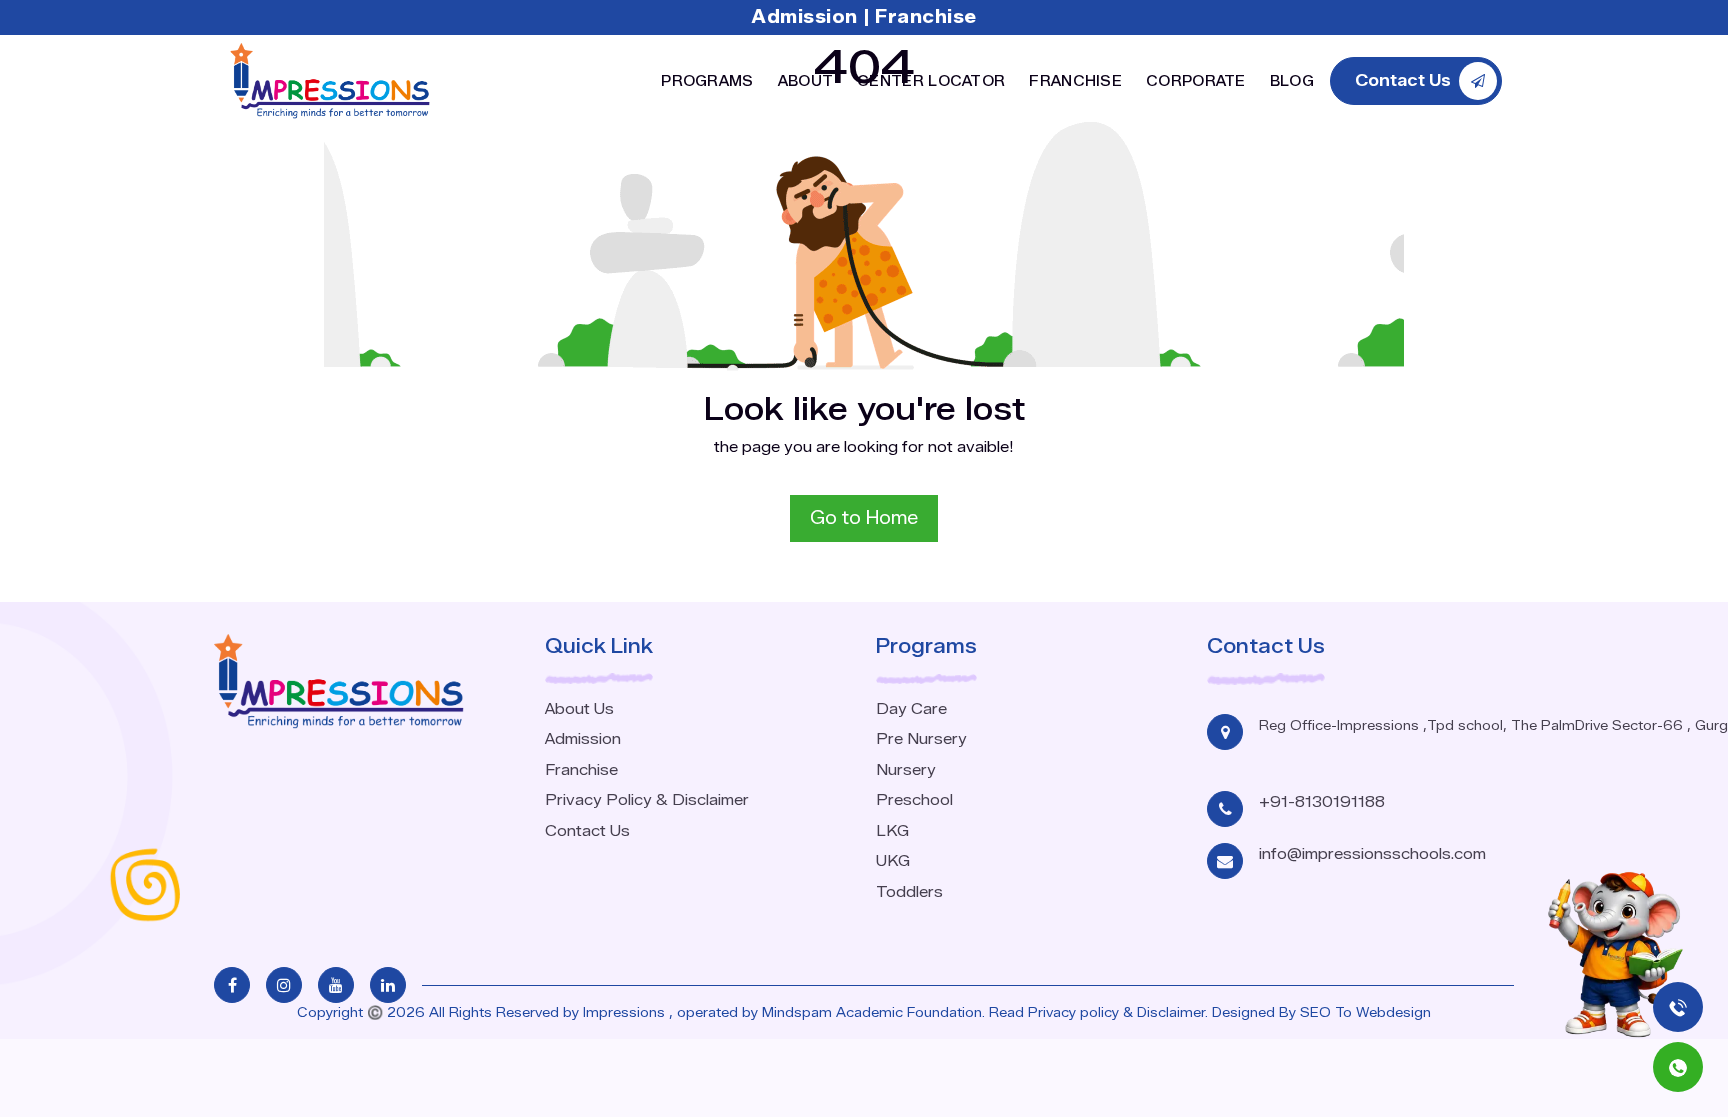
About (806, 81)
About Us (579, 709)
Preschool (914, 800)
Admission (807, 17)
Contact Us (587, 831)
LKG (892, 831)
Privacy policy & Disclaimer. (1118, 1012)
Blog (1292, 81)
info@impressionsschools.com (1372, 854)
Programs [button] (707, 81)
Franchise (926, 17)
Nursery (906, 770)
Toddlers (909, 892)
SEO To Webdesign (1365, 1012)
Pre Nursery (921, 739)
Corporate (1196, 81)
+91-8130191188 (1322, 802)
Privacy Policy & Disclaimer (647, 800)
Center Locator (931, 81)
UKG (893, 861)
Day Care (911, 709)
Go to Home (864, 518)
